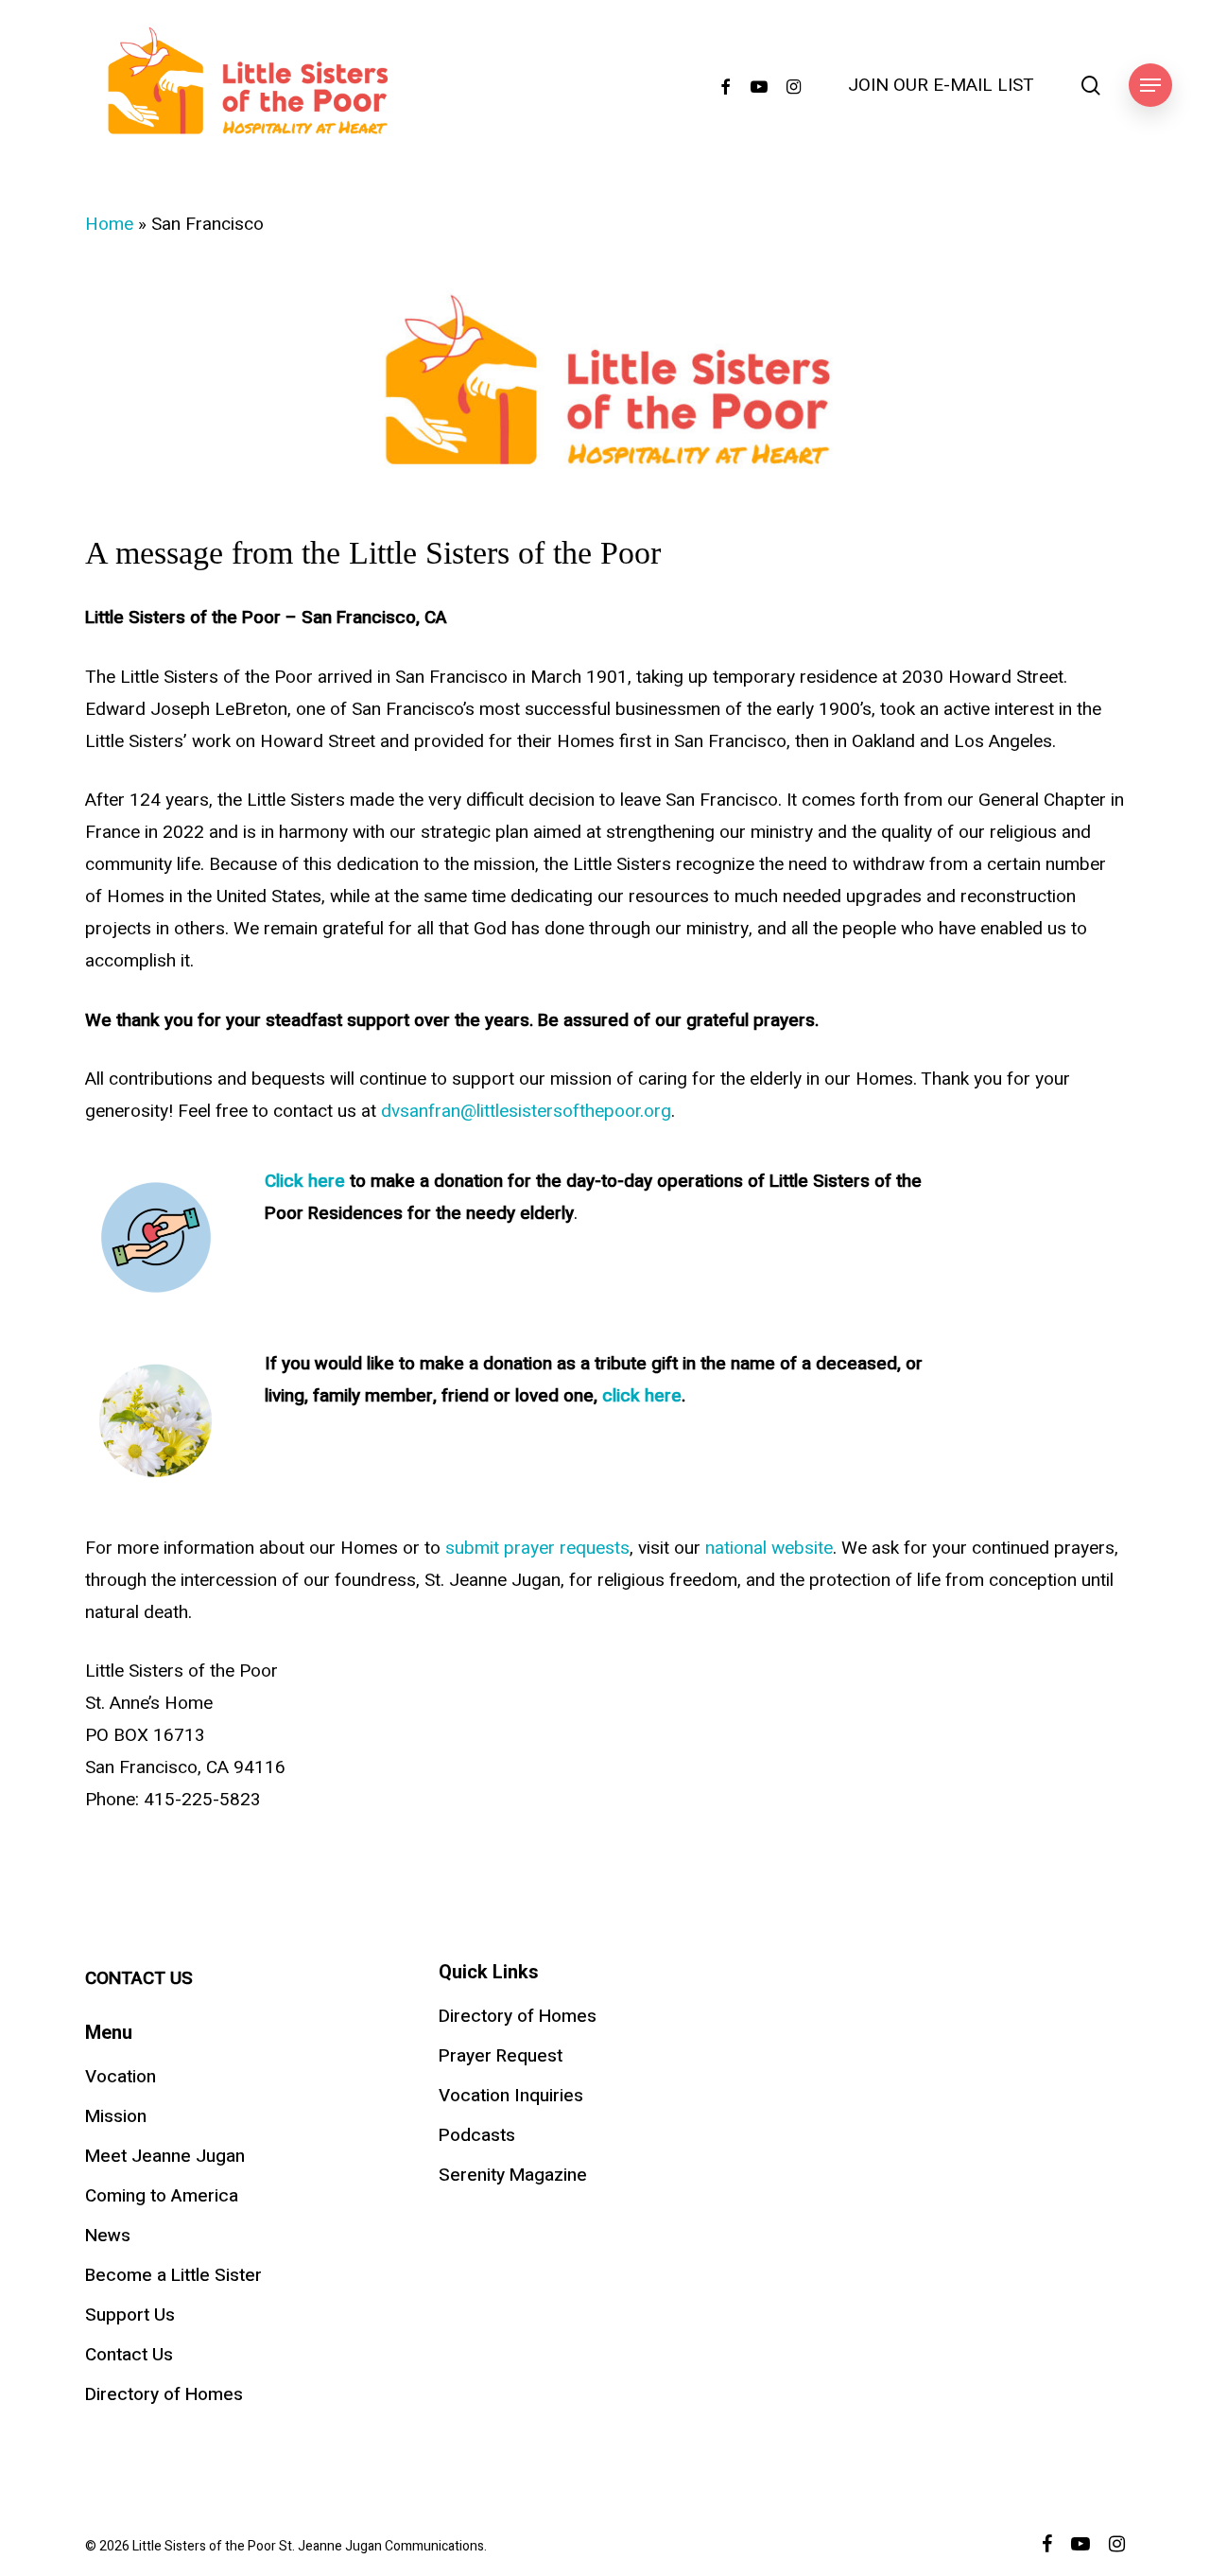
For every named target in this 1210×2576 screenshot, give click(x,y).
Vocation (121, 2077)
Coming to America (162, 2196)
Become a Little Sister (173, 2275)
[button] (1150, 86)
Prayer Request (501, 2056)
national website (769, 1548)
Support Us (130, 2315)
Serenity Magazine (513, 2175)
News (108, 2236)
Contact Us (129, 2355)
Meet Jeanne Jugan (165, 2156)
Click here (305, 1181)
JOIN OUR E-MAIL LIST (941, 86)
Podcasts (477, 2135)
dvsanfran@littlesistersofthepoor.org (526, 1111)
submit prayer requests (537, 1548)
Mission (116, 2116)
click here (642, 1396)
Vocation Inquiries (511, 2096)
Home (109, 224)
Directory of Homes (164, 2394)
